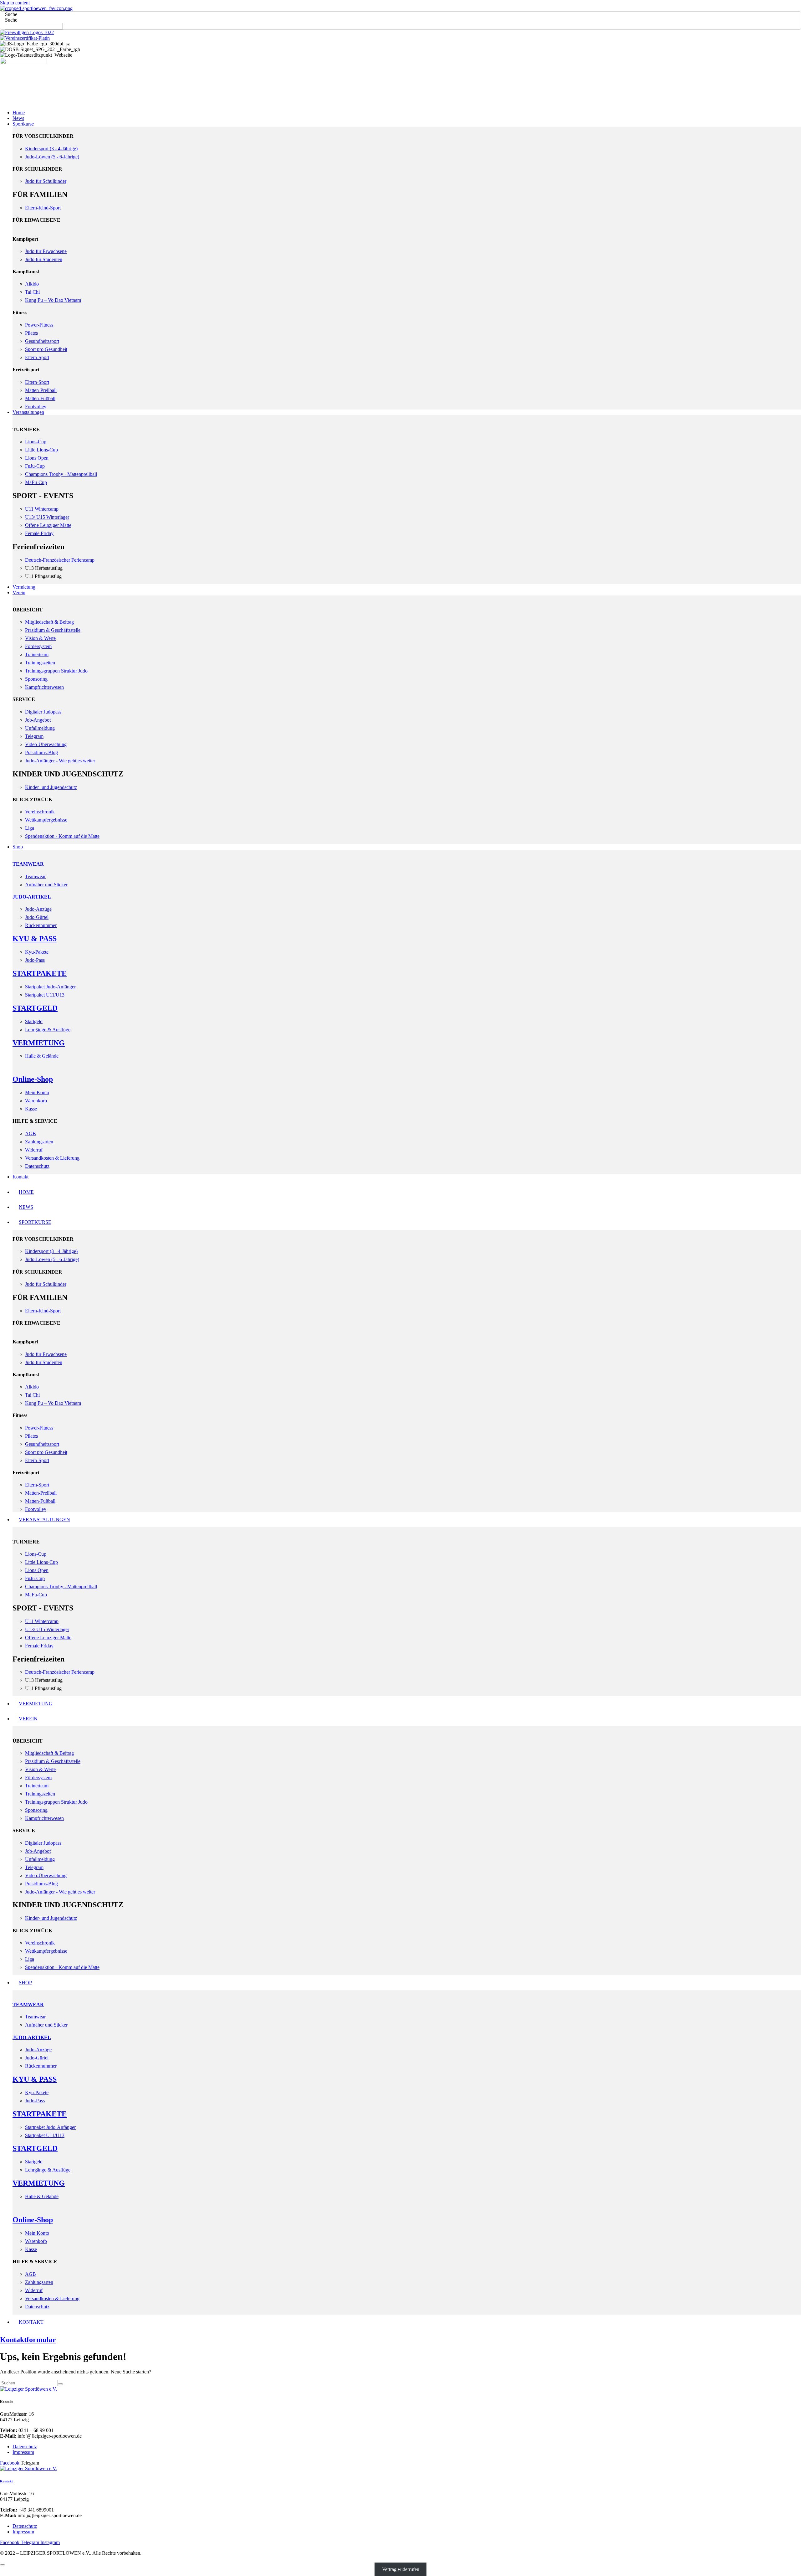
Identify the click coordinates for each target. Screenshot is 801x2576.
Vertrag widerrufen (401, 2569)
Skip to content (15, 3)
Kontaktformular (28, 2340)
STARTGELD (35, 1008)
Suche (11, 14)
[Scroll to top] (3, 2565)
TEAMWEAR (28, 864)
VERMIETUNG (39, 1043)
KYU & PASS (35, 939)
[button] (407, 124)
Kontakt (6, 2481)
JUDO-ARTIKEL (32, 897)
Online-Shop (33, 1079)
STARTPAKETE (40, 973)
